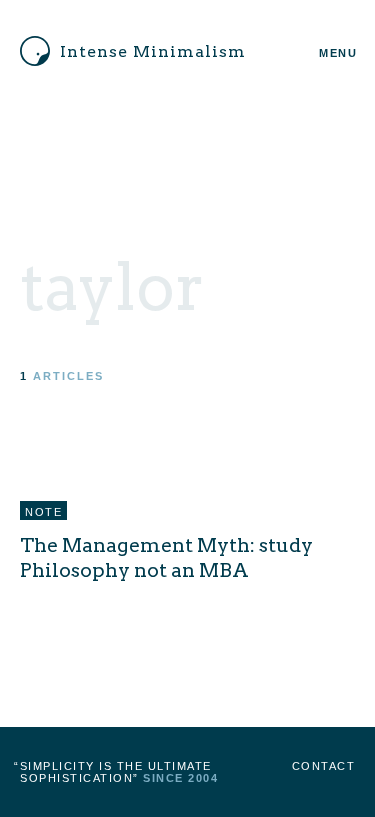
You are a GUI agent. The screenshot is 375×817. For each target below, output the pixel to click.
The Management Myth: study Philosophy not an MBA (166, 557)
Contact (324, 766)
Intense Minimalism (153, 51)
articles (68, 376)
